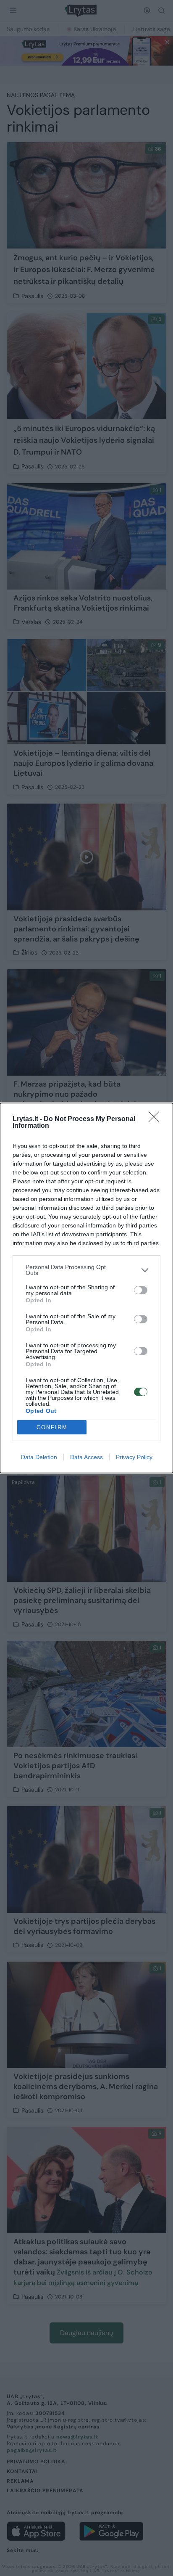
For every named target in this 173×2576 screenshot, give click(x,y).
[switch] (141, 1290)
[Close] (157, 1119)
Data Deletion (39, 1457)
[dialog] (86, 1288)
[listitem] (86, 1270)
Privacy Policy (134, 1457)
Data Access (86, 1457)
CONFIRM (52, 1427)
